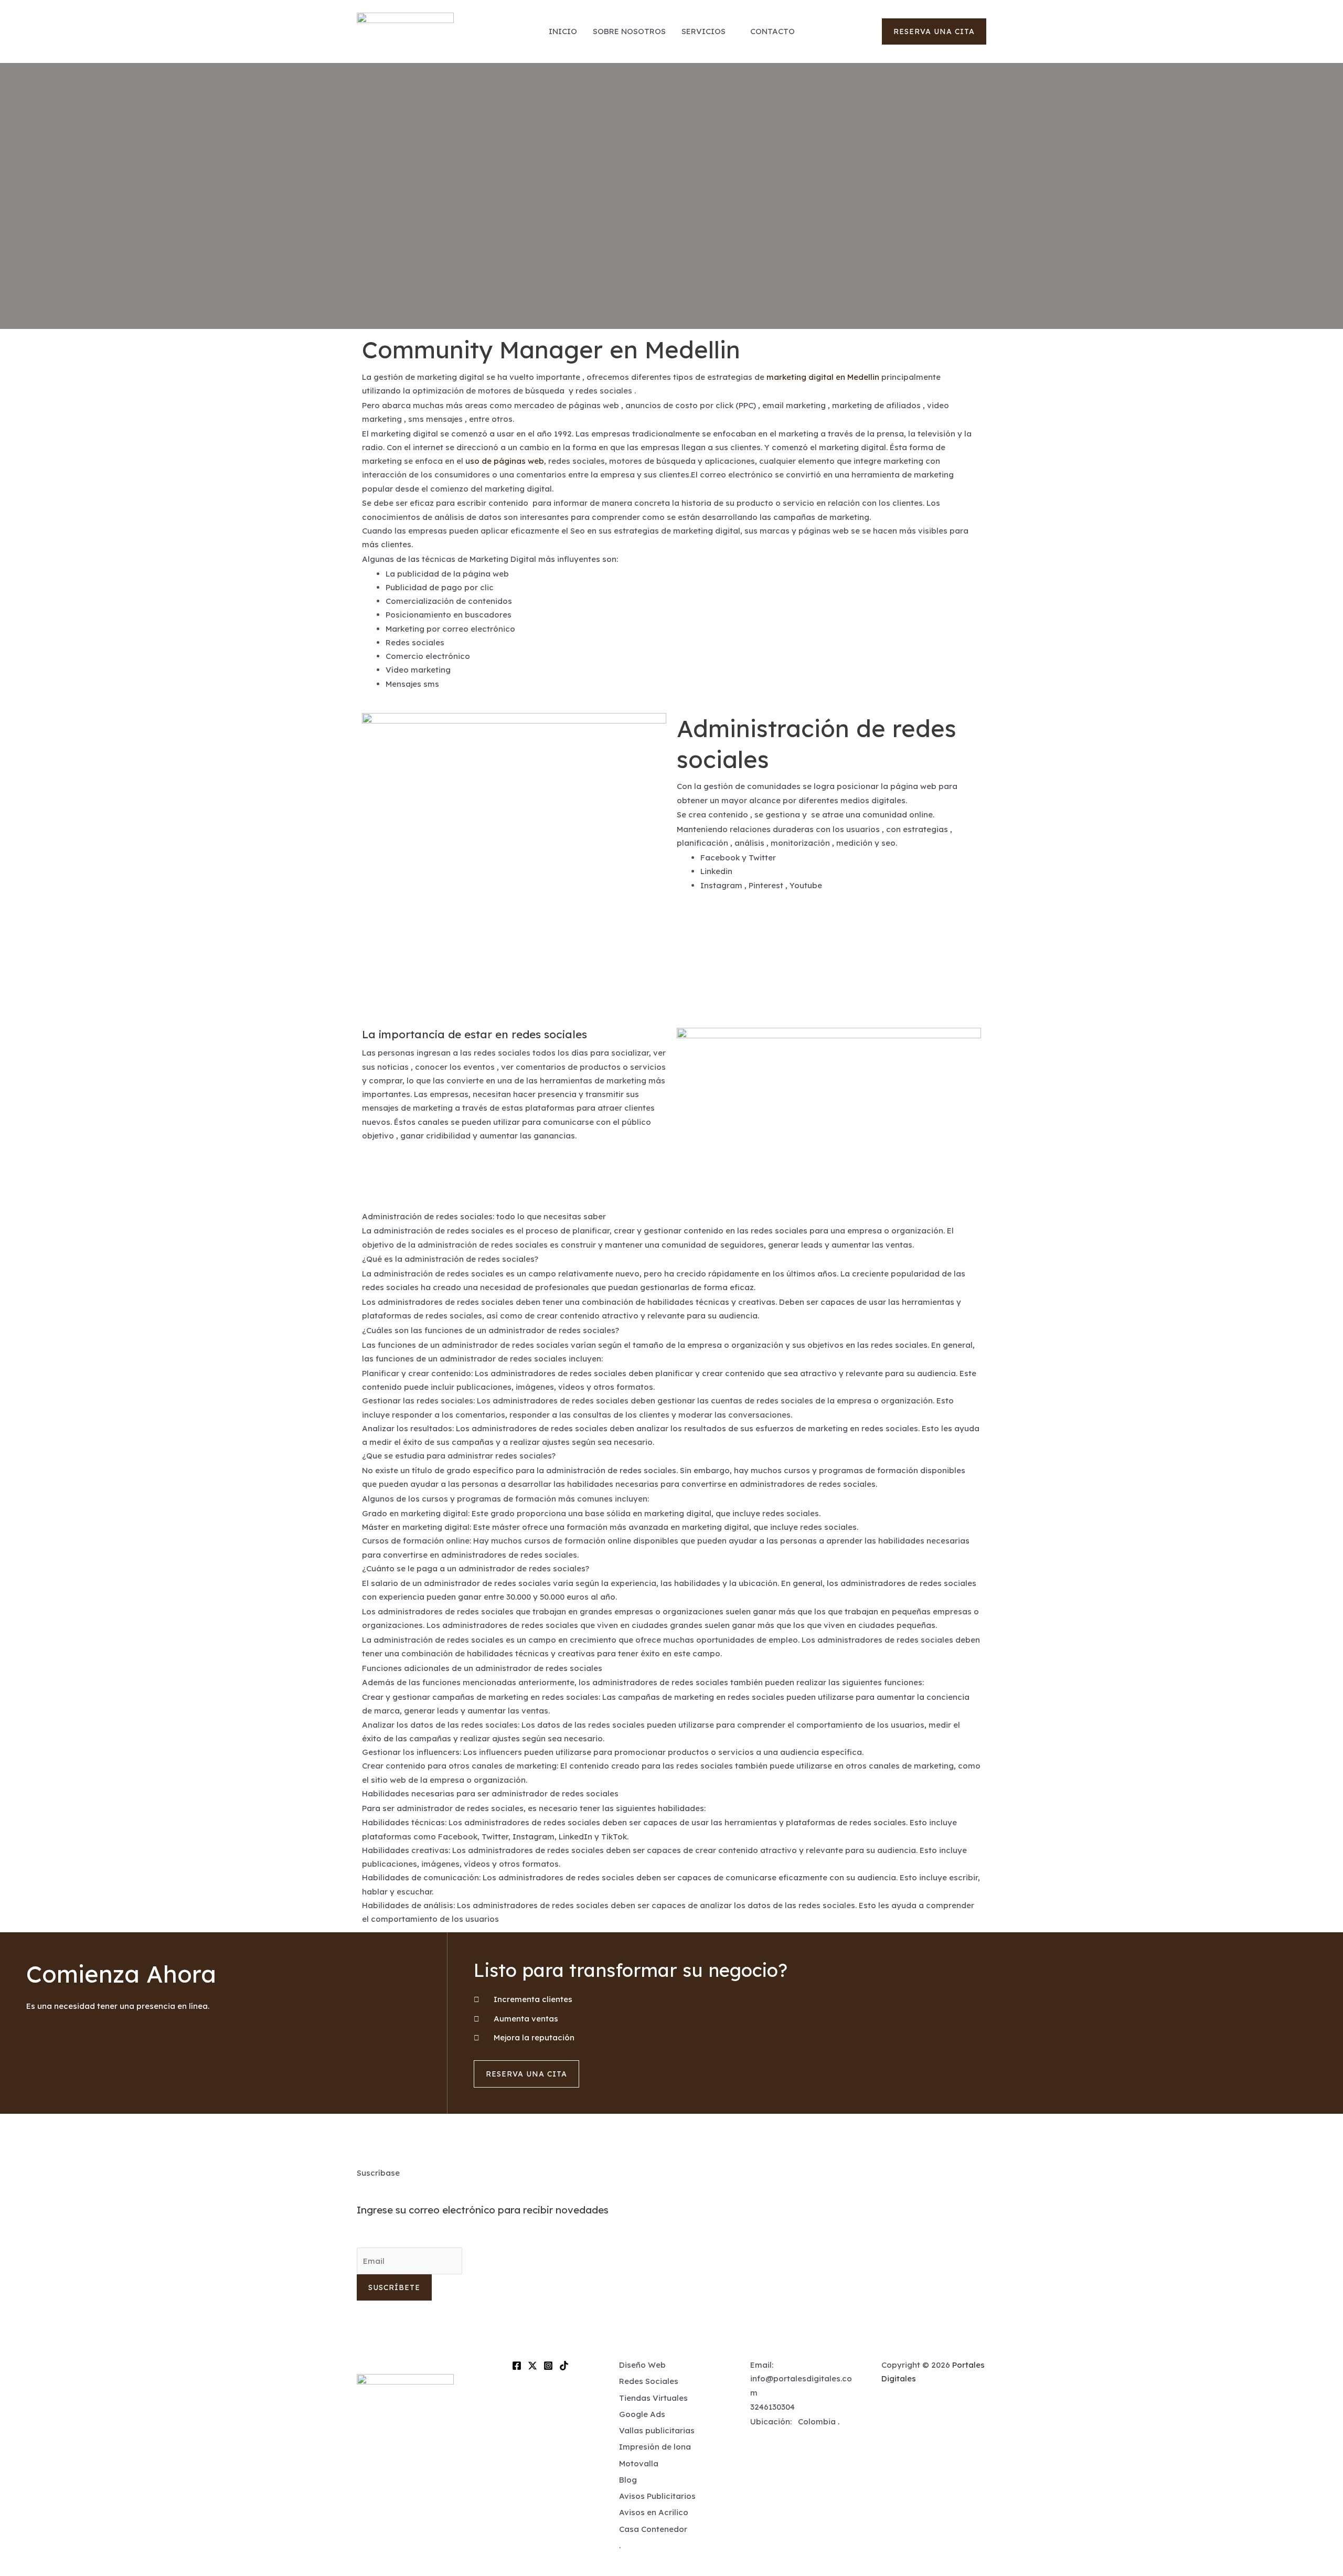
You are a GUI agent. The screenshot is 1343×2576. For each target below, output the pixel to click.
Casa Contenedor (653, 2529)
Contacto (772, 31)
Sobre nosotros (629, 31)
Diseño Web (642, 2365)
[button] (934, 31)
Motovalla (639, 2463)
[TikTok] (564, 2366)
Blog (628, 2480)
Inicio (563, 31)
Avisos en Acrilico (654, 2512)
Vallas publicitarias (657, 2430)
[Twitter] (532, 2366)
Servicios (704, 31)
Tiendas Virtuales (653, 2398)
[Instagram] (548, 2366)
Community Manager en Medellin (551, 349)
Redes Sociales (649, 2381)
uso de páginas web (505, 461)
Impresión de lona (655, 2447)
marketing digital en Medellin (823, 377)
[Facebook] (517, 2366)
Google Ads (642, 2414)
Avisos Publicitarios (657, 2496)
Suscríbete (394, 2287)
